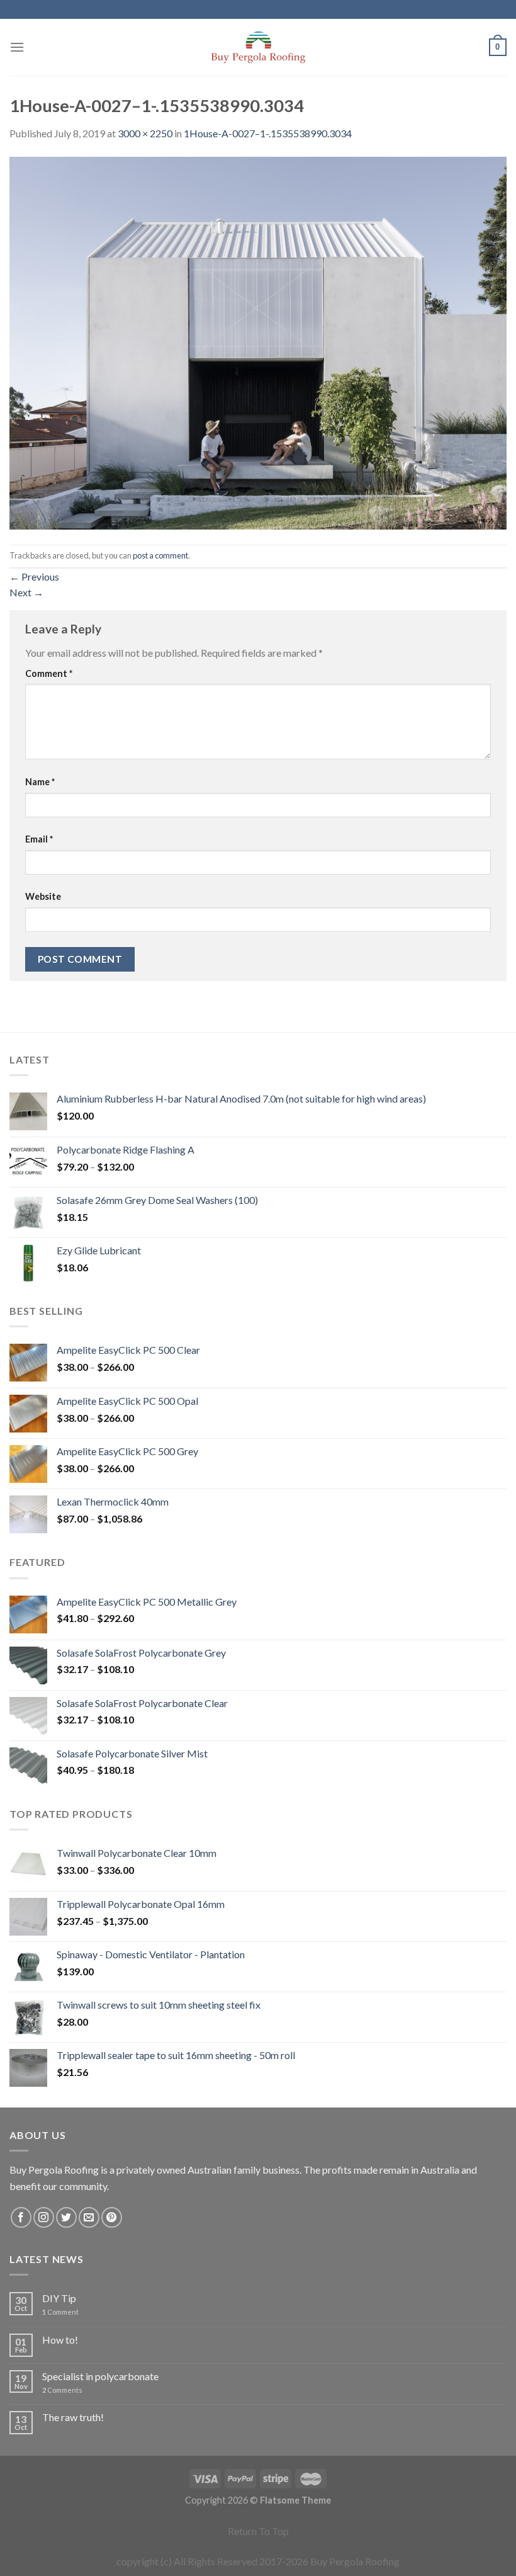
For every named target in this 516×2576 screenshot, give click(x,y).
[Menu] (17, 47)
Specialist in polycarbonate (100, 2376)
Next (26, 592)
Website (43, 896)
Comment (49, 673)
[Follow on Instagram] (44, 2217)
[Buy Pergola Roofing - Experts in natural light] (258, 47)
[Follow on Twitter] (66, 2217)
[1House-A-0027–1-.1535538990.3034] (258, 342)
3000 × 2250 (145, 133)
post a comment (160, 555)
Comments (62, 2390)
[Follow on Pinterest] (112, 2217)
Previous (34, 576)
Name (40, 782)
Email (39, 839)
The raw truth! (73, 2417)
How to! (60, 2340)
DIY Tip (59, 2298)
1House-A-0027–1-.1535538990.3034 (268, 133)
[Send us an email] (89, 2217)
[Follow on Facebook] (21, 2217)
